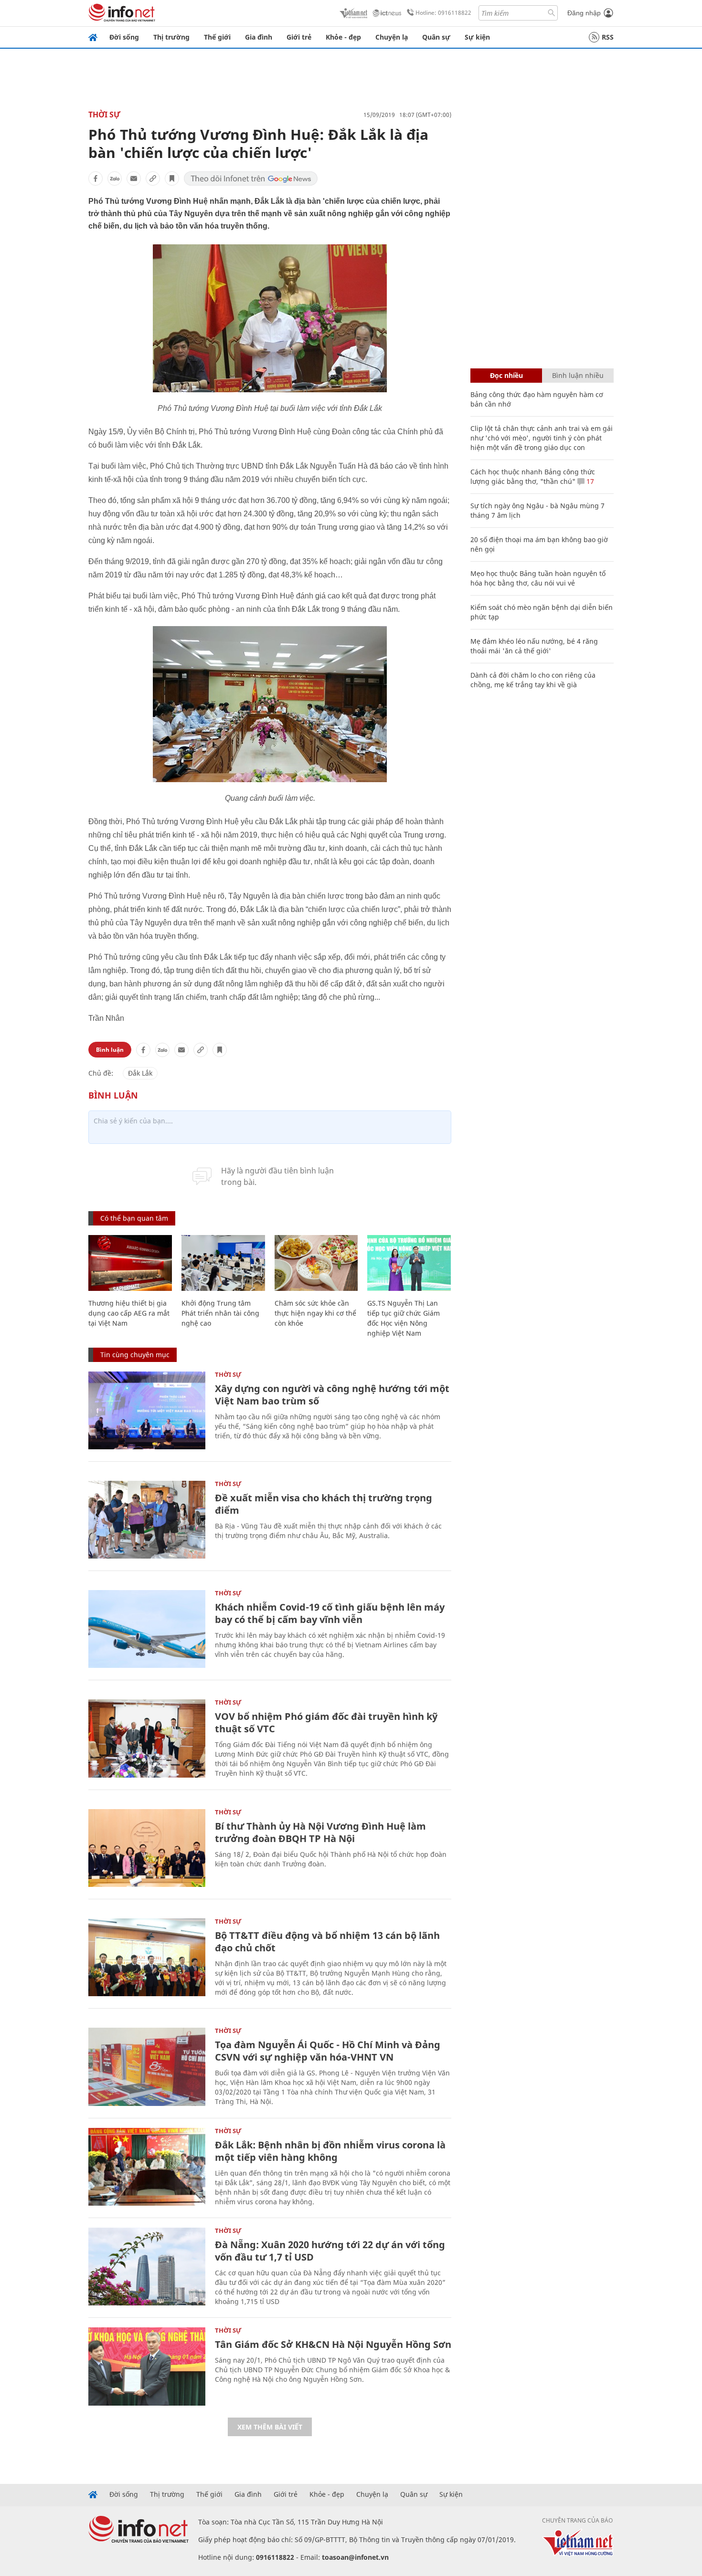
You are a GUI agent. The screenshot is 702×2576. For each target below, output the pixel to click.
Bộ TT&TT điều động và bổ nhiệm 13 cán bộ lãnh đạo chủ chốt (327, 1942)
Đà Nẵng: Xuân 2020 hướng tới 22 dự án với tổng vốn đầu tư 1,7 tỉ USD (330, 2251)
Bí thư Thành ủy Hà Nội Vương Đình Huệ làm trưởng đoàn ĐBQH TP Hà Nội (320, 1832)
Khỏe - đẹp (343, 37)
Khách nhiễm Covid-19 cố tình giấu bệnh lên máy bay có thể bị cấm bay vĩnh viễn (330, 1613)
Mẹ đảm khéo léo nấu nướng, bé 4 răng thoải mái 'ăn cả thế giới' (534, 646)
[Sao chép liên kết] (153, 178)
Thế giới (217, 37)
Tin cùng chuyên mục (135, 1355)
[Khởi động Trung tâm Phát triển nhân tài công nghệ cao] (223, 1263)
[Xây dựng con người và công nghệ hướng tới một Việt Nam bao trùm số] (147, 1410)
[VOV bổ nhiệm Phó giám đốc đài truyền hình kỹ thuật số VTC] (147, 1738)
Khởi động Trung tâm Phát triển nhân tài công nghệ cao (220, 1313)
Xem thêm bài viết (270, 2427)
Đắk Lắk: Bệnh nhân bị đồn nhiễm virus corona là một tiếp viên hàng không (330, 2151)
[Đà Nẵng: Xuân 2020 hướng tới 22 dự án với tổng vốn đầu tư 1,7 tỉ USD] (147, 2267)
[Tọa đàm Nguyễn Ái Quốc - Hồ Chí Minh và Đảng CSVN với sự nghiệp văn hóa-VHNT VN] (147, 2067)
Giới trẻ (299, 37)
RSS (608, 37)
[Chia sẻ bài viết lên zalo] (115, 178)
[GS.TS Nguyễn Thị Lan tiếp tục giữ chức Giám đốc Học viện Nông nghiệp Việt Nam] (409, 1263)
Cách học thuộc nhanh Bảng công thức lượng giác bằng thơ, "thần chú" (533, 476)
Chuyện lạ (392, 37)
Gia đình (259, 37)
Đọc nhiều (506, 375)
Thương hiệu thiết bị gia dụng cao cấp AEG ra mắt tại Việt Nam (129, 1313)
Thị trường (171, 37)
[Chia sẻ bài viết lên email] (134, 178)
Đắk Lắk (140, 1073)
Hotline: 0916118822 (443, 13)
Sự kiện (477, 37)
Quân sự (436, 37)
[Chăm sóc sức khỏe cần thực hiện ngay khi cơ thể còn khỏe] (316, 1263)
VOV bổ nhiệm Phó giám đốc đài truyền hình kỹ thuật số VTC (326, 1723)
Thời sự (104, 115)
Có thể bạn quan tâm (134, 1218)
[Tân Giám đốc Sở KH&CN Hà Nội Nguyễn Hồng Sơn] (147, 2366)
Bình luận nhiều (578, 375)
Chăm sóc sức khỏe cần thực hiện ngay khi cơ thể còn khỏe (315, 1313)
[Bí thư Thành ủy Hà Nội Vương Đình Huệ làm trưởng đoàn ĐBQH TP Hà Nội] (147, 1848)
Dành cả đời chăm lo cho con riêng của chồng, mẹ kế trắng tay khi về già (533, 680)
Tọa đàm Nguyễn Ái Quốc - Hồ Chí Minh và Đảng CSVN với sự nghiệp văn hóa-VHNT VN (328, 2051)
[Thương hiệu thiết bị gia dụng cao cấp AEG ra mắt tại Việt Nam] (130, 1263)
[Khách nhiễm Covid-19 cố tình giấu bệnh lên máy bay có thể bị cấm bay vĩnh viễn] (147, 1629)
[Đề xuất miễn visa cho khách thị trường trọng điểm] (147, 1520)
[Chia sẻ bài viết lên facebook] (96, 178)
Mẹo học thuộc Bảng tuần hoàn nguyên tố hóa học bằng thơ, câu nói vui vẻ (538, 578)
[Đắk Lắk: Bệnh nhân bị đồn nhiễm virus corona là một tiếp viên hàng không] (147, 2167)
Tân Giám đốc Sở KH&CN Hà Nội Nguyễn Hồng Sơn (333, 2344)
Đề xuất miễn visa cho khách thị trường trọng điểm (324, 1504)
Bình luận (110, 1050)
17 (589, 481)
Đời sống (124, 37)
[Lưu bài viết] (172, 178)
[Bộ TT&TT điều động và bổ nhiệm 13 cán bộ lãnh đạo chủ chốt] (147, 1957)
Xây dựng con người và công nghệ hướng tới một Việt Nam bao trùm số (332, 1395)
